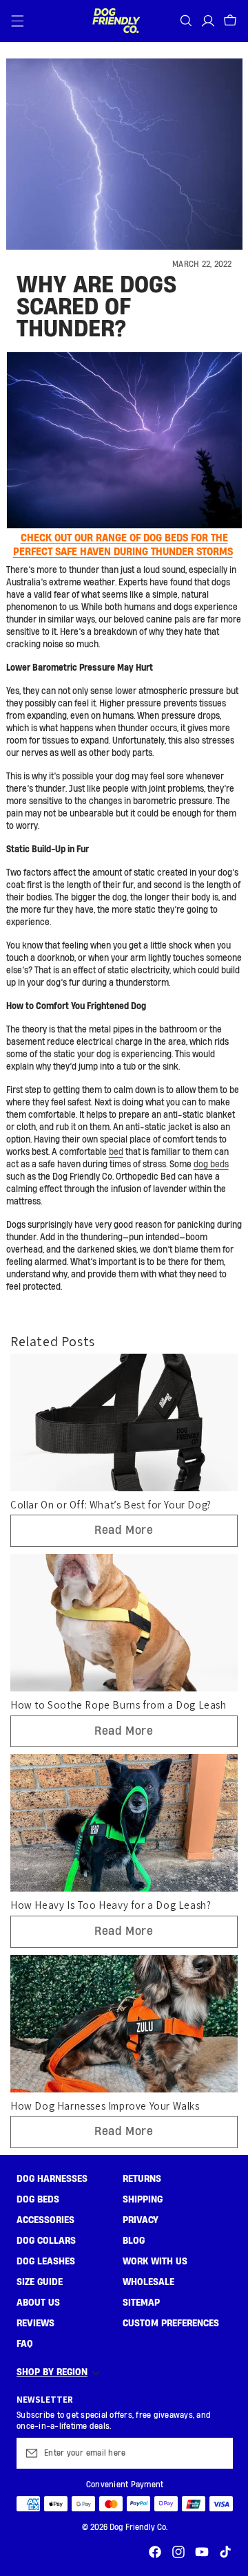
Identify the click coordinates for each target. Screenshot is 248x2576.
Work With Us (155, 2262)
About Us (38, 2303)
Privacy (141, 2220)
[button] (18, 21)
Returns (142, 2179)
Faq (25, 2344)
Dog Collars (46, 2241)
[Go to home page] (116, 21)
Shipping (143, 2200)
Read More (124, 1530)
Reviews (35, 2324)
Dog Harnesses (52, 2179)
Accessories (45, 2220)
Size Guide (40, 2282)
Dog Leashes (46, 2262)
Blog (134, 2241)
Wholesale (148, 2282)
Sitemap (141, 2303)
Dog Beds (38, 2200)
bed (116, 1152)
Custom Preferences (171, 2324)
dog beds (211, 1165)
